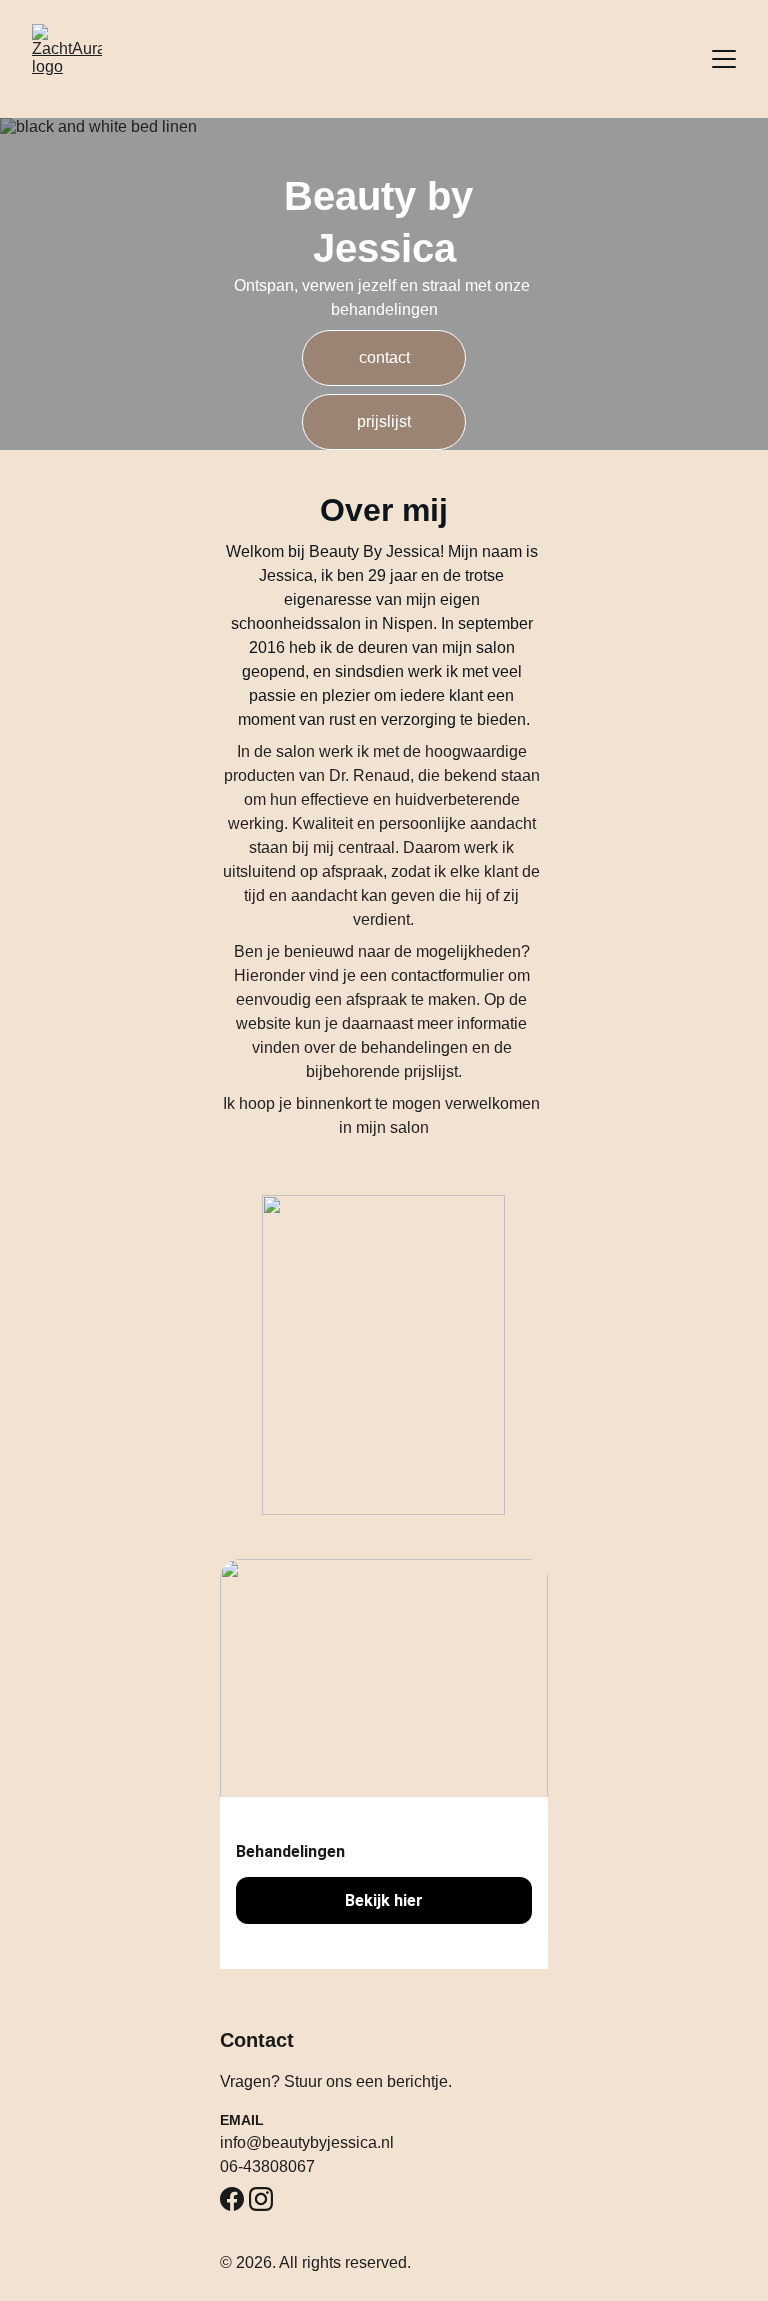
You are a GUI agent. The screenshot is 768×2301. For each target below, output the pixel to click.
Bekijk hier (384, 1900)
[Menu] (724, 59)
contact (384, 357)
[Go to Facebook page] (232, 2199)
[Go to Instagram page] (261, 2199)
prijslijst (384, 421)
